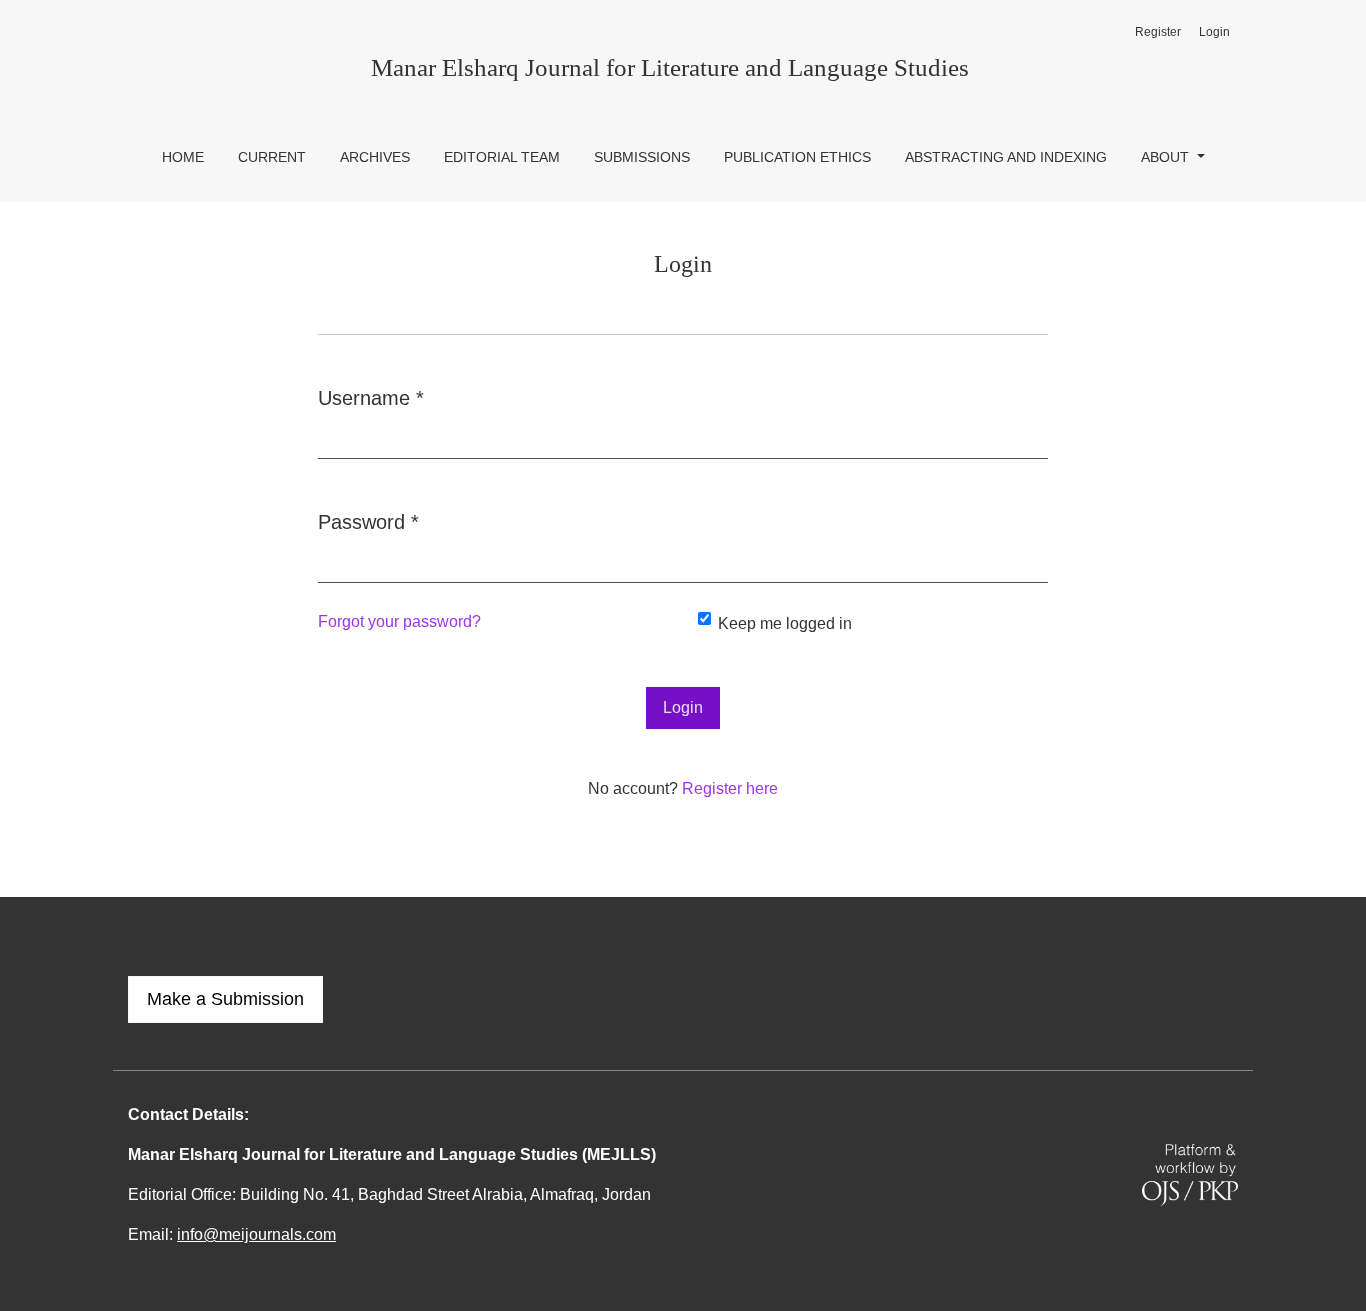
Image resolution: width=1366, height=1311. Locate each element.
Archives (375, 157)
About (1167, 157)
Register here (730, 788)
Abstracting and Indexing (1006, 157)
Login (1214, 32)
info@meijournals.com (256, 1234)
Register (1158, 32)
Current (272, 157)
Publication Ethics (797, 157)
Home (183, 157)
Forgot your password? (399, 621)
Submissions (642, 157)
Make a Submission (225, 999)
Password (368, 521)
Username (371, 397)
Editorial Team (502, 157)
